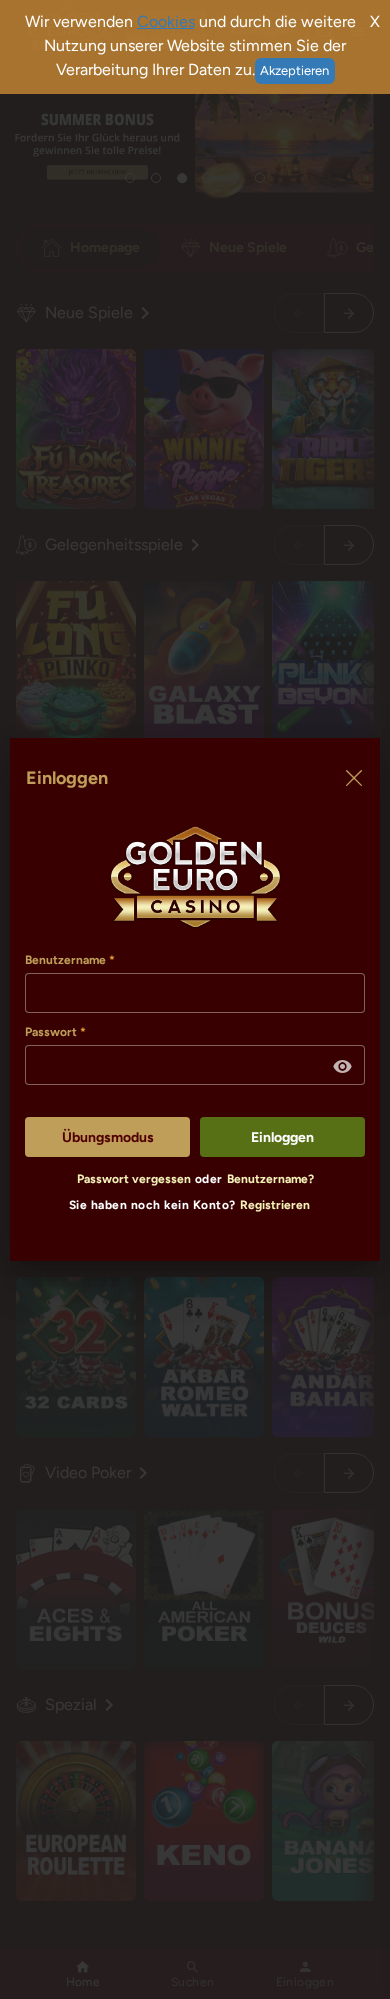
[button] (343, 1067)
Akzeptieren (294, 70)
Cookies (166, 21)
